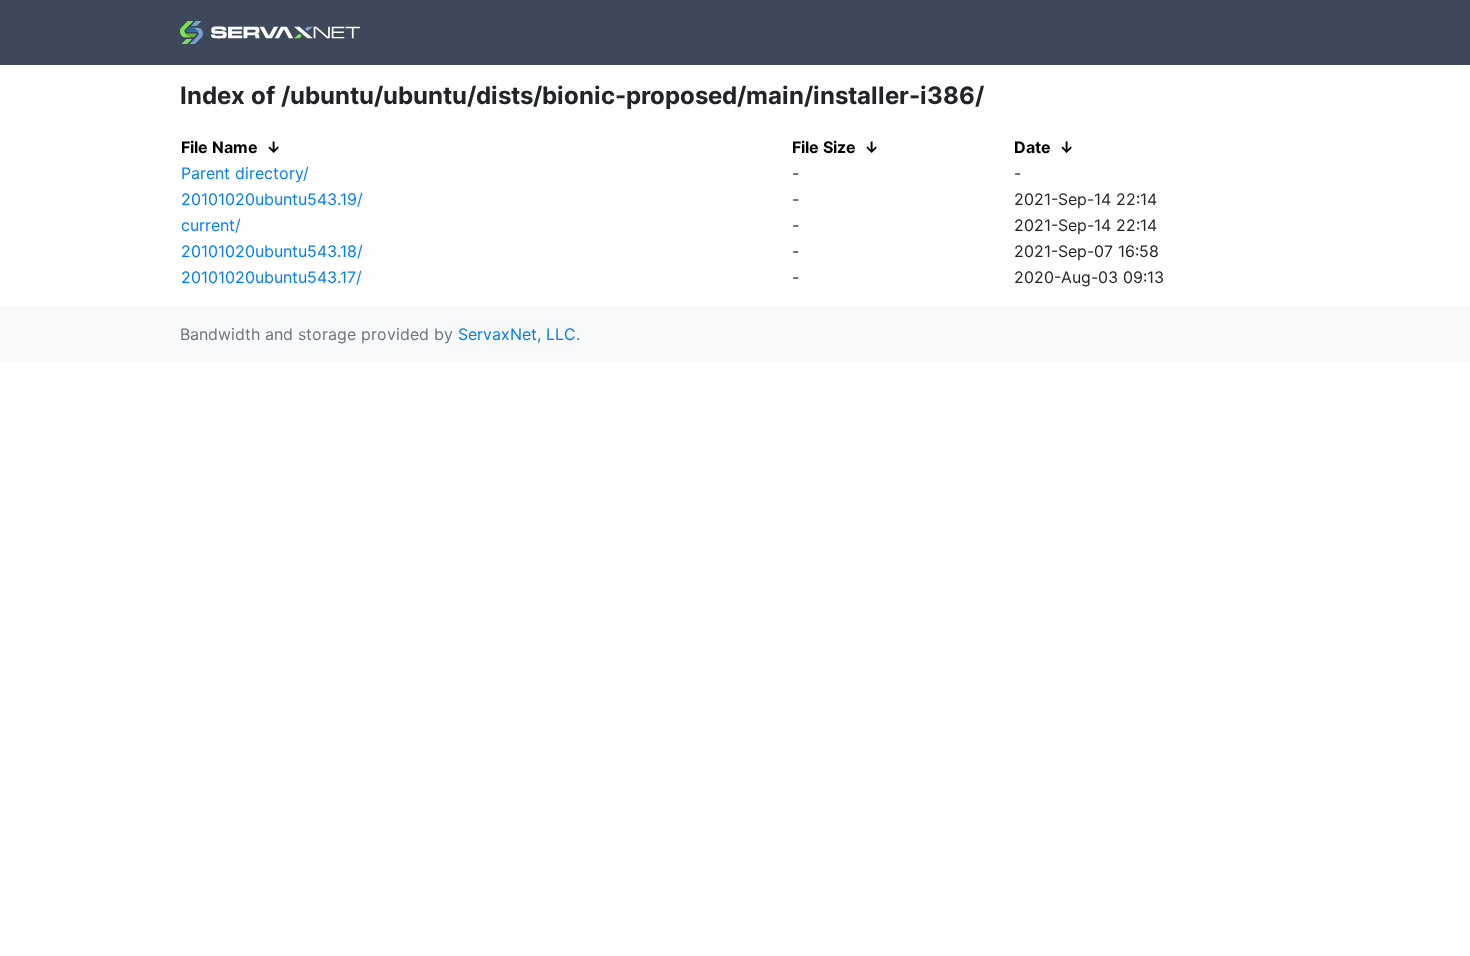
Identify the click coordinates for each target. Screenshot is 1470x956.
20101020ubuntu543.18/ (272, 251)
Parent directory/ (245, 173)
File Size (824, 147)
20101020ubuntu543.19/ (272, 199)
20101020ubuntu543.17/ (271, 277)
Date (1032, 147)
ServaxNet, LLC (517, 334)
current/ (211, 225)
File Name (219, 147)
